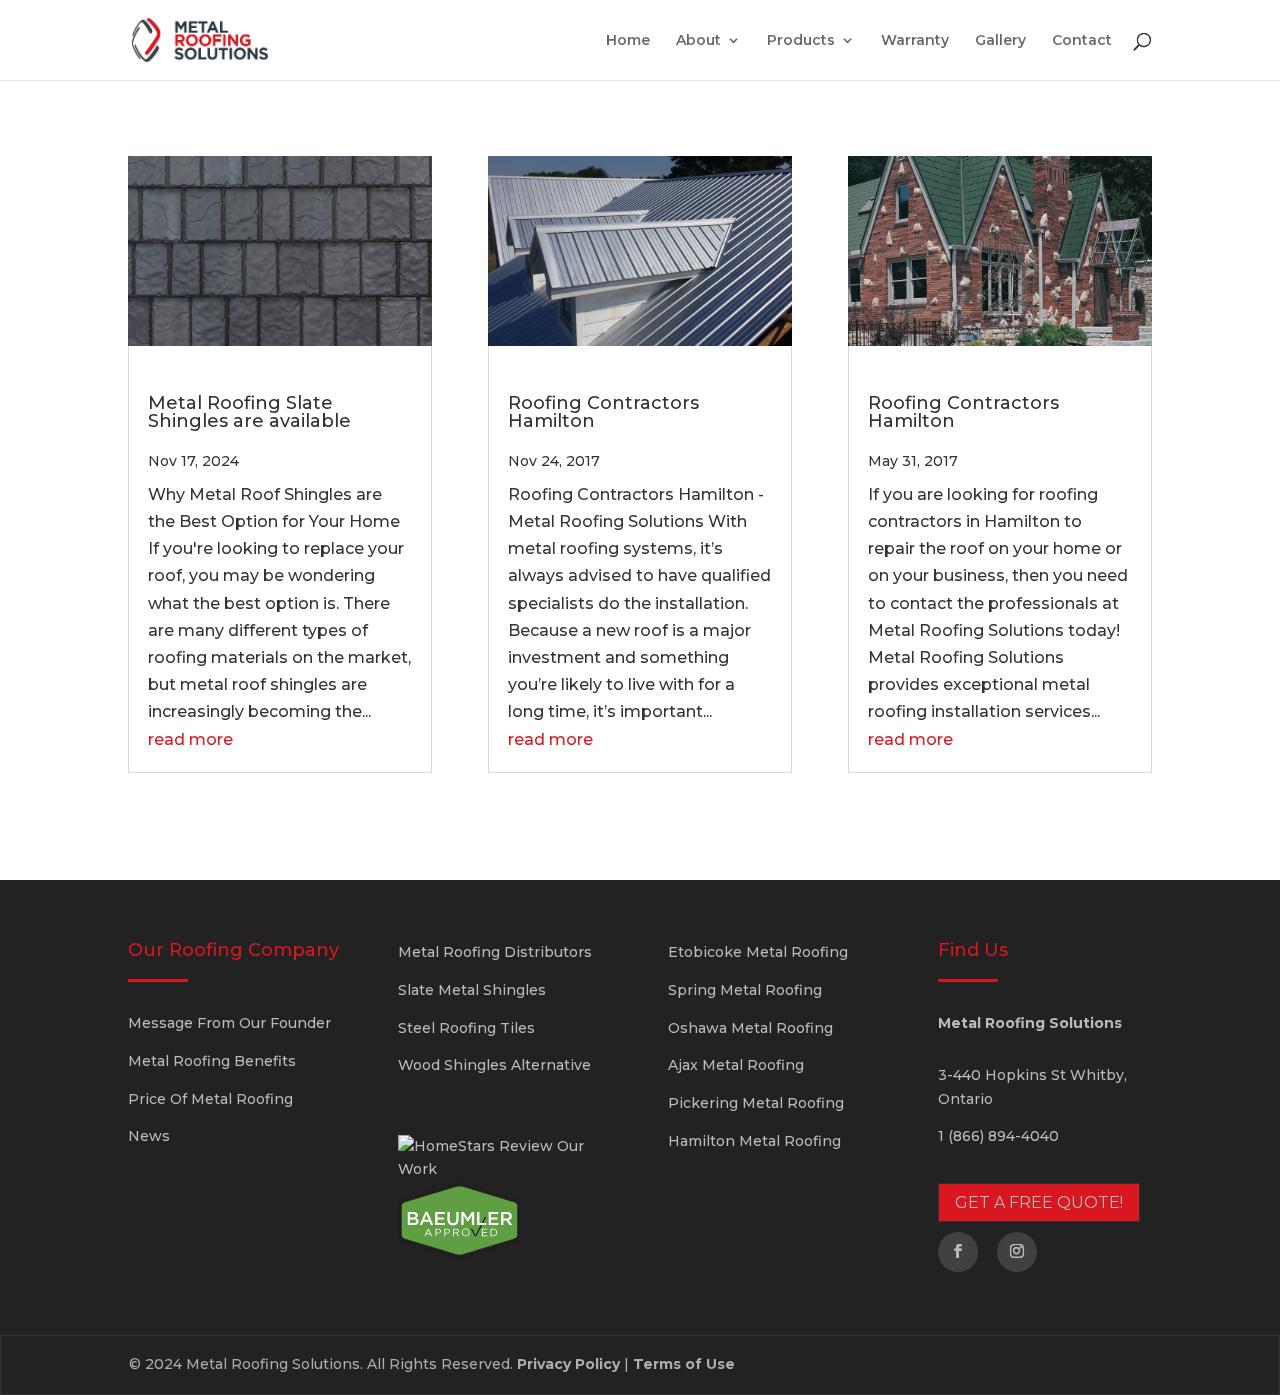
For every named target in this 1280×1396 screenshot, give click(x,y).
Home (628, 41)
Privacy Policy (568, 1364)
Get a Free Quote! (1039, 1202)
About (698, 41)
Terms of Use (684, 1364)
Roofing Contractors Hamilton (603, 412)
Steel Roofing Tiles (466, 1028)
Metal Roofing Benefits (212, 1061)
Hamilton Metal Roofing (754, 1141)
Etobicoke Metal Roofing (758, 952)
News (149, 1136)
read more (190, 739)
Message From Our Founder (229, 1023)
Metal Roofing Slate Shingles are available (249, 412)
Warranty (915, 41)
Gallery (1000, 41)
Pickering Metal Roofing (756, 1103)
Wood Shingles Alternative (494, 1065)
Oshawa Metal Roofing (750, 1028)
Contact (1082, 41)
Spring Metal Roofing (745, 990)
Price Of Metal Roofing (210, 1099)
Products (801, 41)
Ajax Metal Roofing (736, 1065)
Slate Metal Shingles (472, 990)
